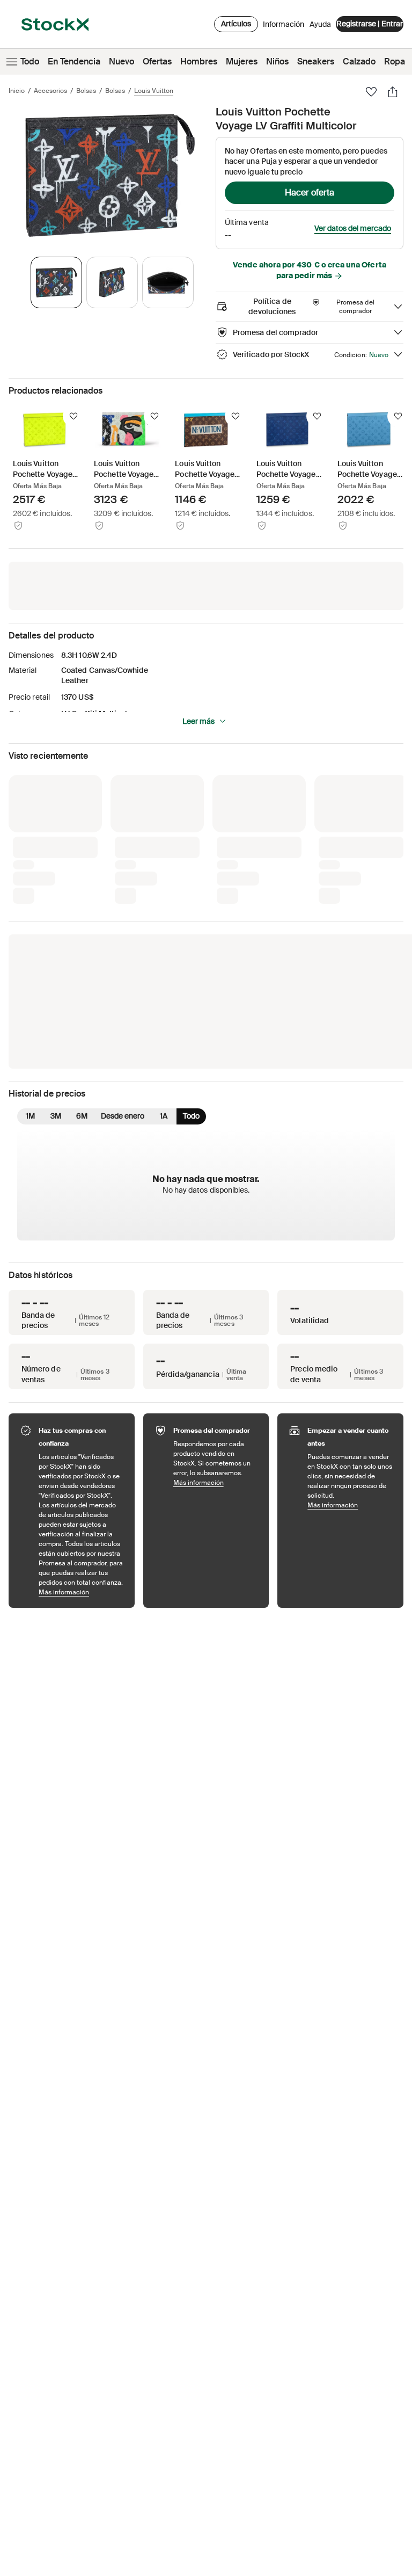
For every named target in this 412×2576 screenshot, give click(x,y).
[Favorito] (371, 92)
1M (30, 938)
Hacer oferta (310, 193)
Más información (81, 1414)
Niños (277, 61)
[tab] (56, 282)
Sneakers (316, 61)
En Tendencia (74, 61)
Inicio (17, 91)
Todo (30, 61)
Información (284, 27)
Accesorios (50, 91)
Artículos (236, 24)
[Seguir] (73, 416)
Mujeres (242, 61)
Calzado (359, 61)
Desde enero (123, 938)
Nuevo (122, 61)
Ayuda (320, 24)
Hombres (199, 61)
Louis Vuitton (154, 91)
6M (82, 938)
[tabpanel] (110, 175)
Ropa (395, 61)
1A (164, 938)
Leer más (198, 721)
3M (56, 938)
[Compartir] (393, 92)
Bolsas (86, 91)
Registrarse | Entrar (370, 24)
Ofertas (157, 61)
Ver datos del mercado (353, 228)
